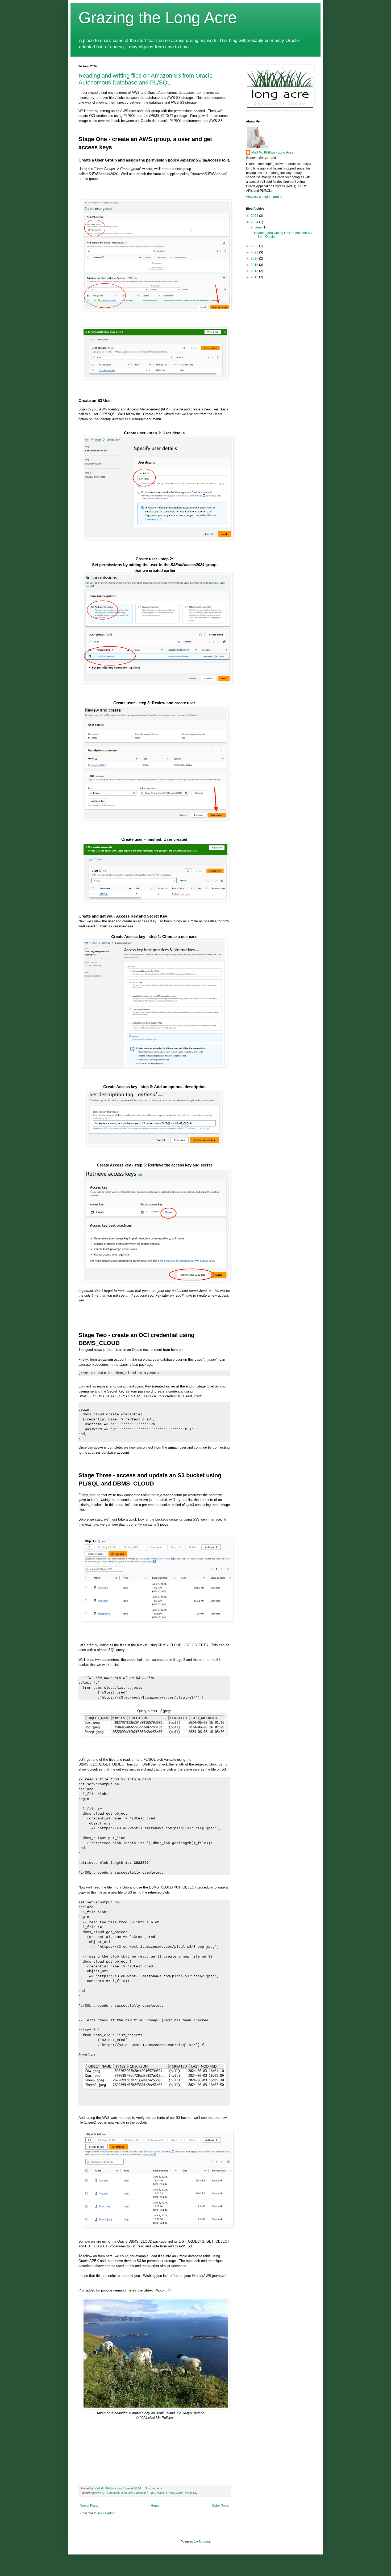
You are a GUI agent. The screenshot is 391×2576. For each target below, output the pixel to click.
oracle (161, 2493)
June (259, 227)
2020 (255, 258)
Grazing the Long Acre (158, 18)
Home (155, 2506)
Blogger (204, 2542)
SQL (196, 2493)
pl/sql (188, 2493)
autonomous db (117, 2493)
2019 (255, 265)
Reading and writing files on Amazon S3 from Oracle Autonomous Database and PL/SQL (145, 79)
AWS (131, 2493)
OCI (152, 2493)
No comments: (155, 2488)
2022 (255, 246)
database (142, 2493)
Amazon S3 (98, 2493)
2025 (255, 216)
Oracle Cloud (175, 2493)
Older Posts (220, 2506)
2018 (255, 271)
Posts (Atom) (107, 2513)
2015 (255, 277)
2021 (255, 252)
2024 (255, 222)
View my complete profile (264, 197)
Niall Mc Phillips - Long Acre (272, 152)
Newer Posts (89, 2506)
